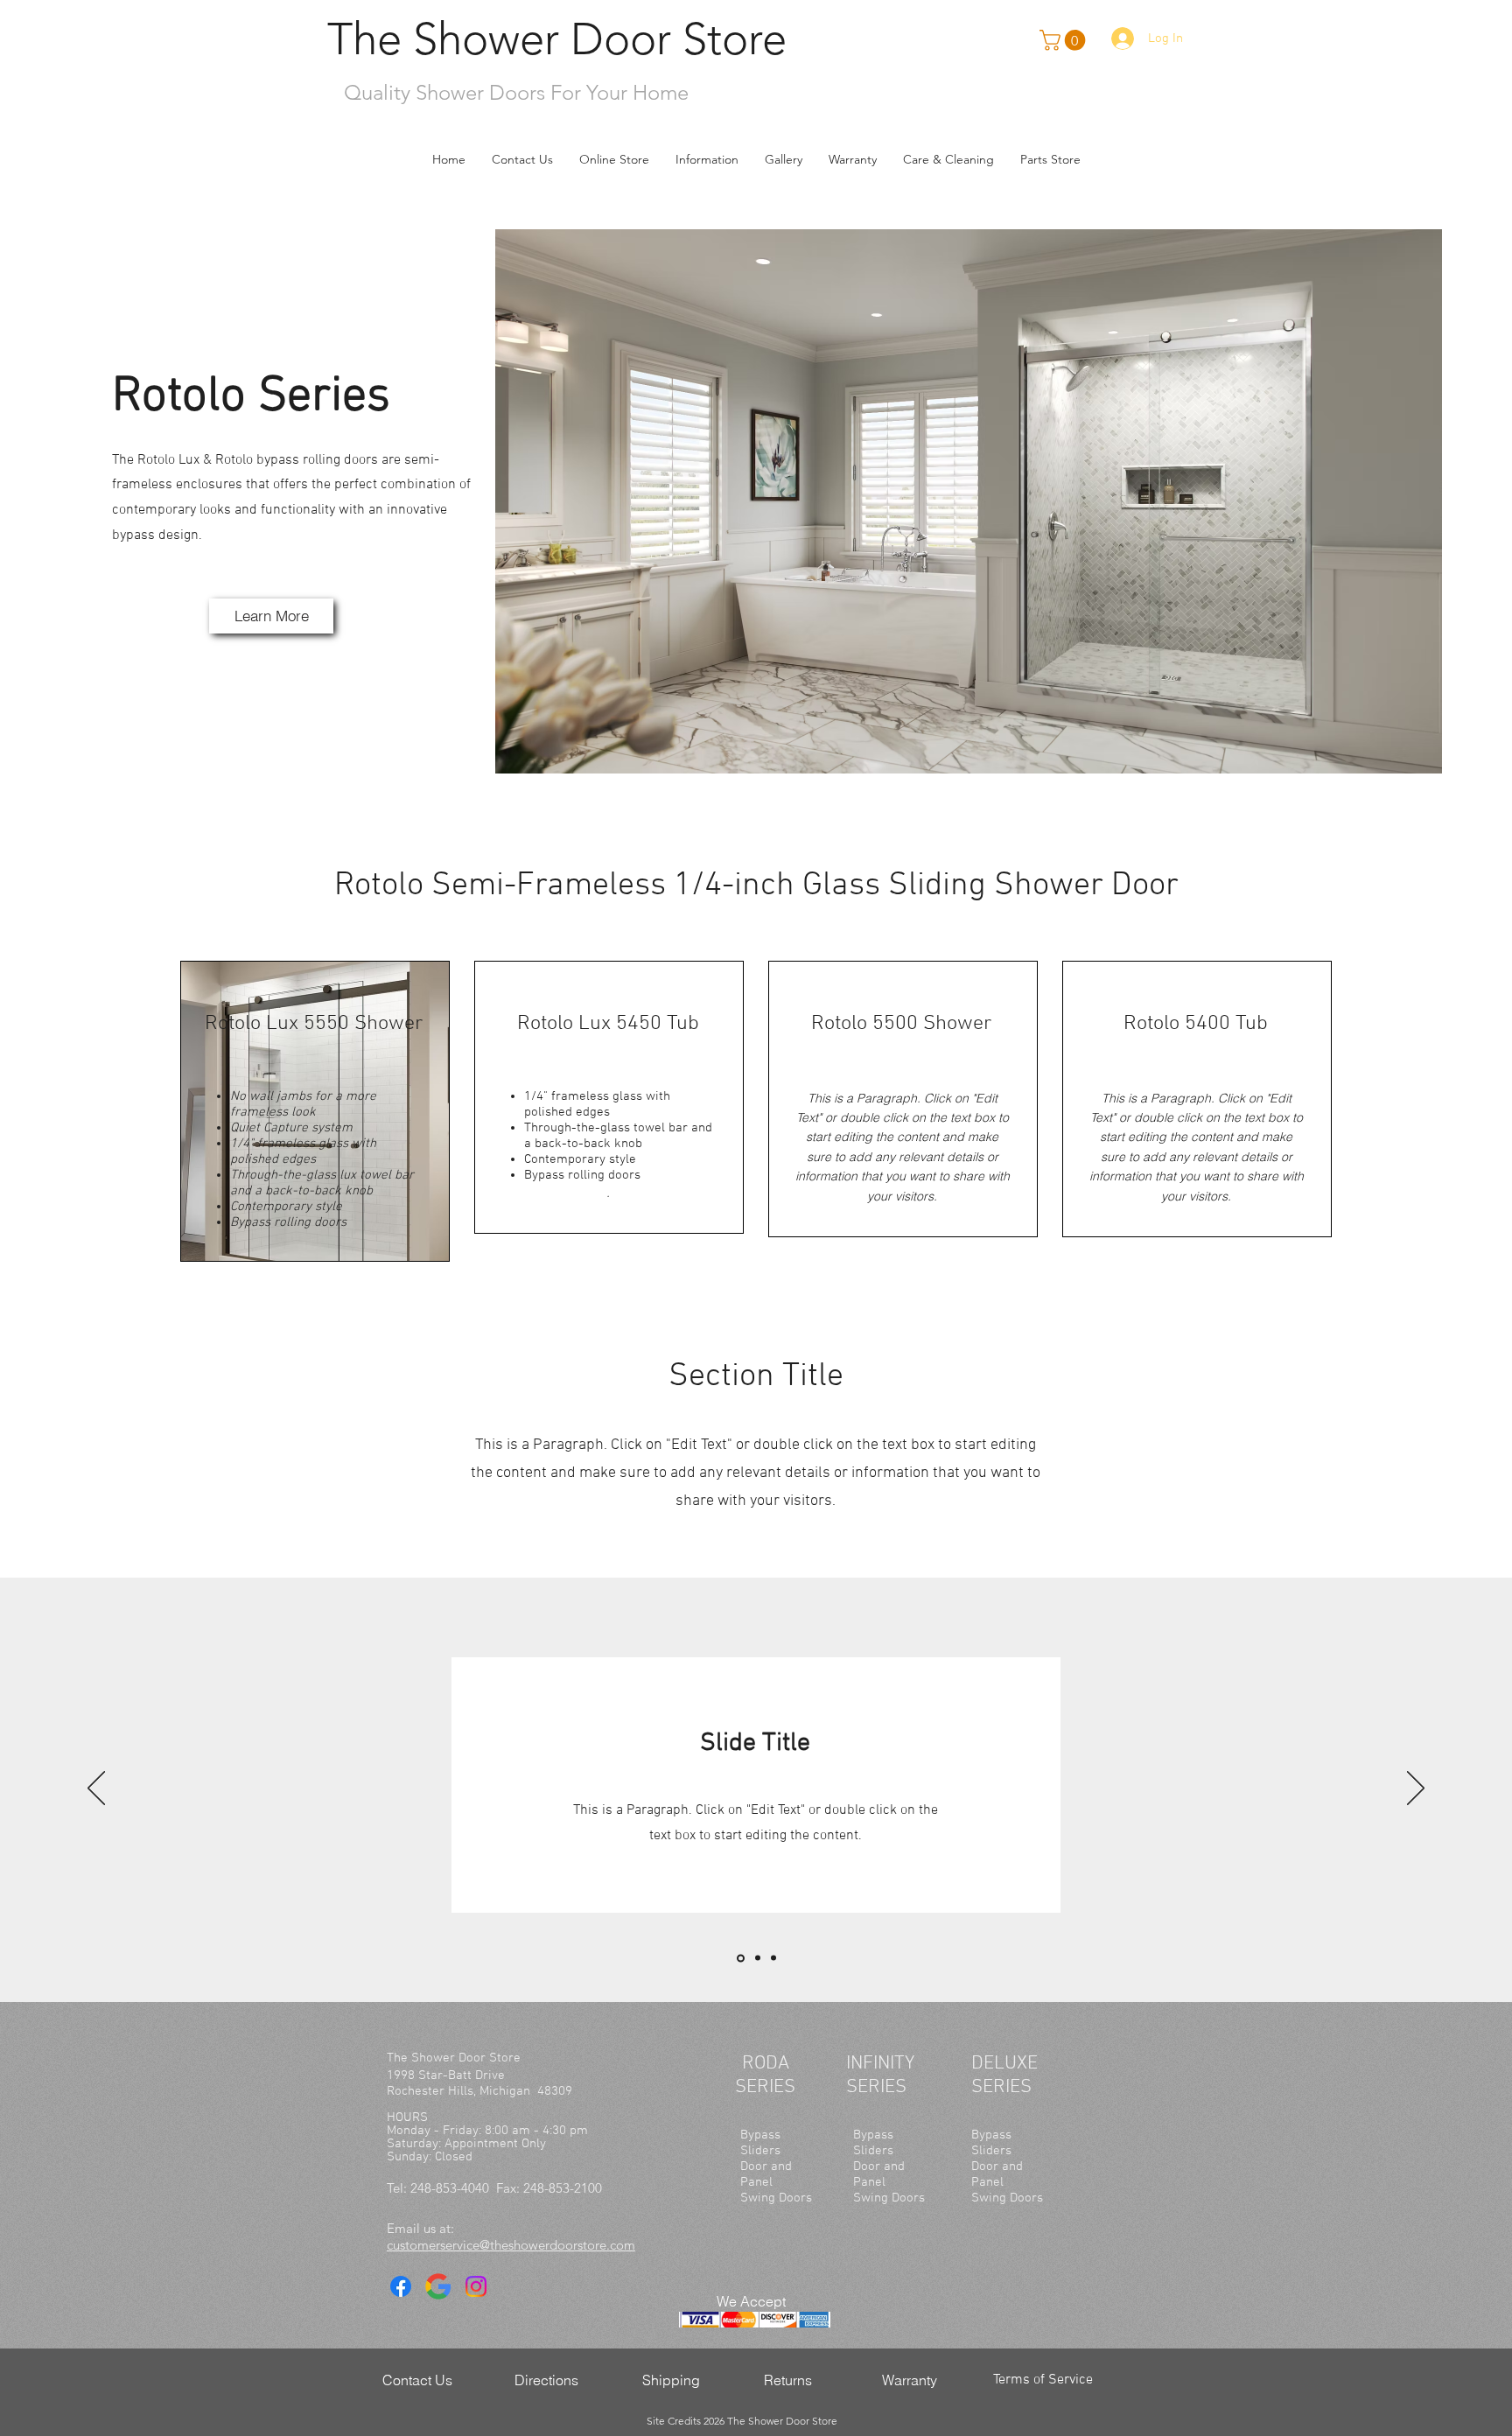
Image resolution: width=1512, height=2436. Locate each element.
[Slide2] (756, 1958)
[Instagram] (476, 2286)
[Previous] (96, 1789)
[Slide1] (739, 1958)
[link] (1065, 40)
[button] (614, 159)
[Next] (1416, 1789)
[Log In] (1120, 38)
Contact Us (417, 2380)
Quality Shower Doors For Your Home (516, 92)
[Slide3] (773, 1958)
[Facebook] (401, 2286)
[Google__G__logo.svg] (438, 2286)
